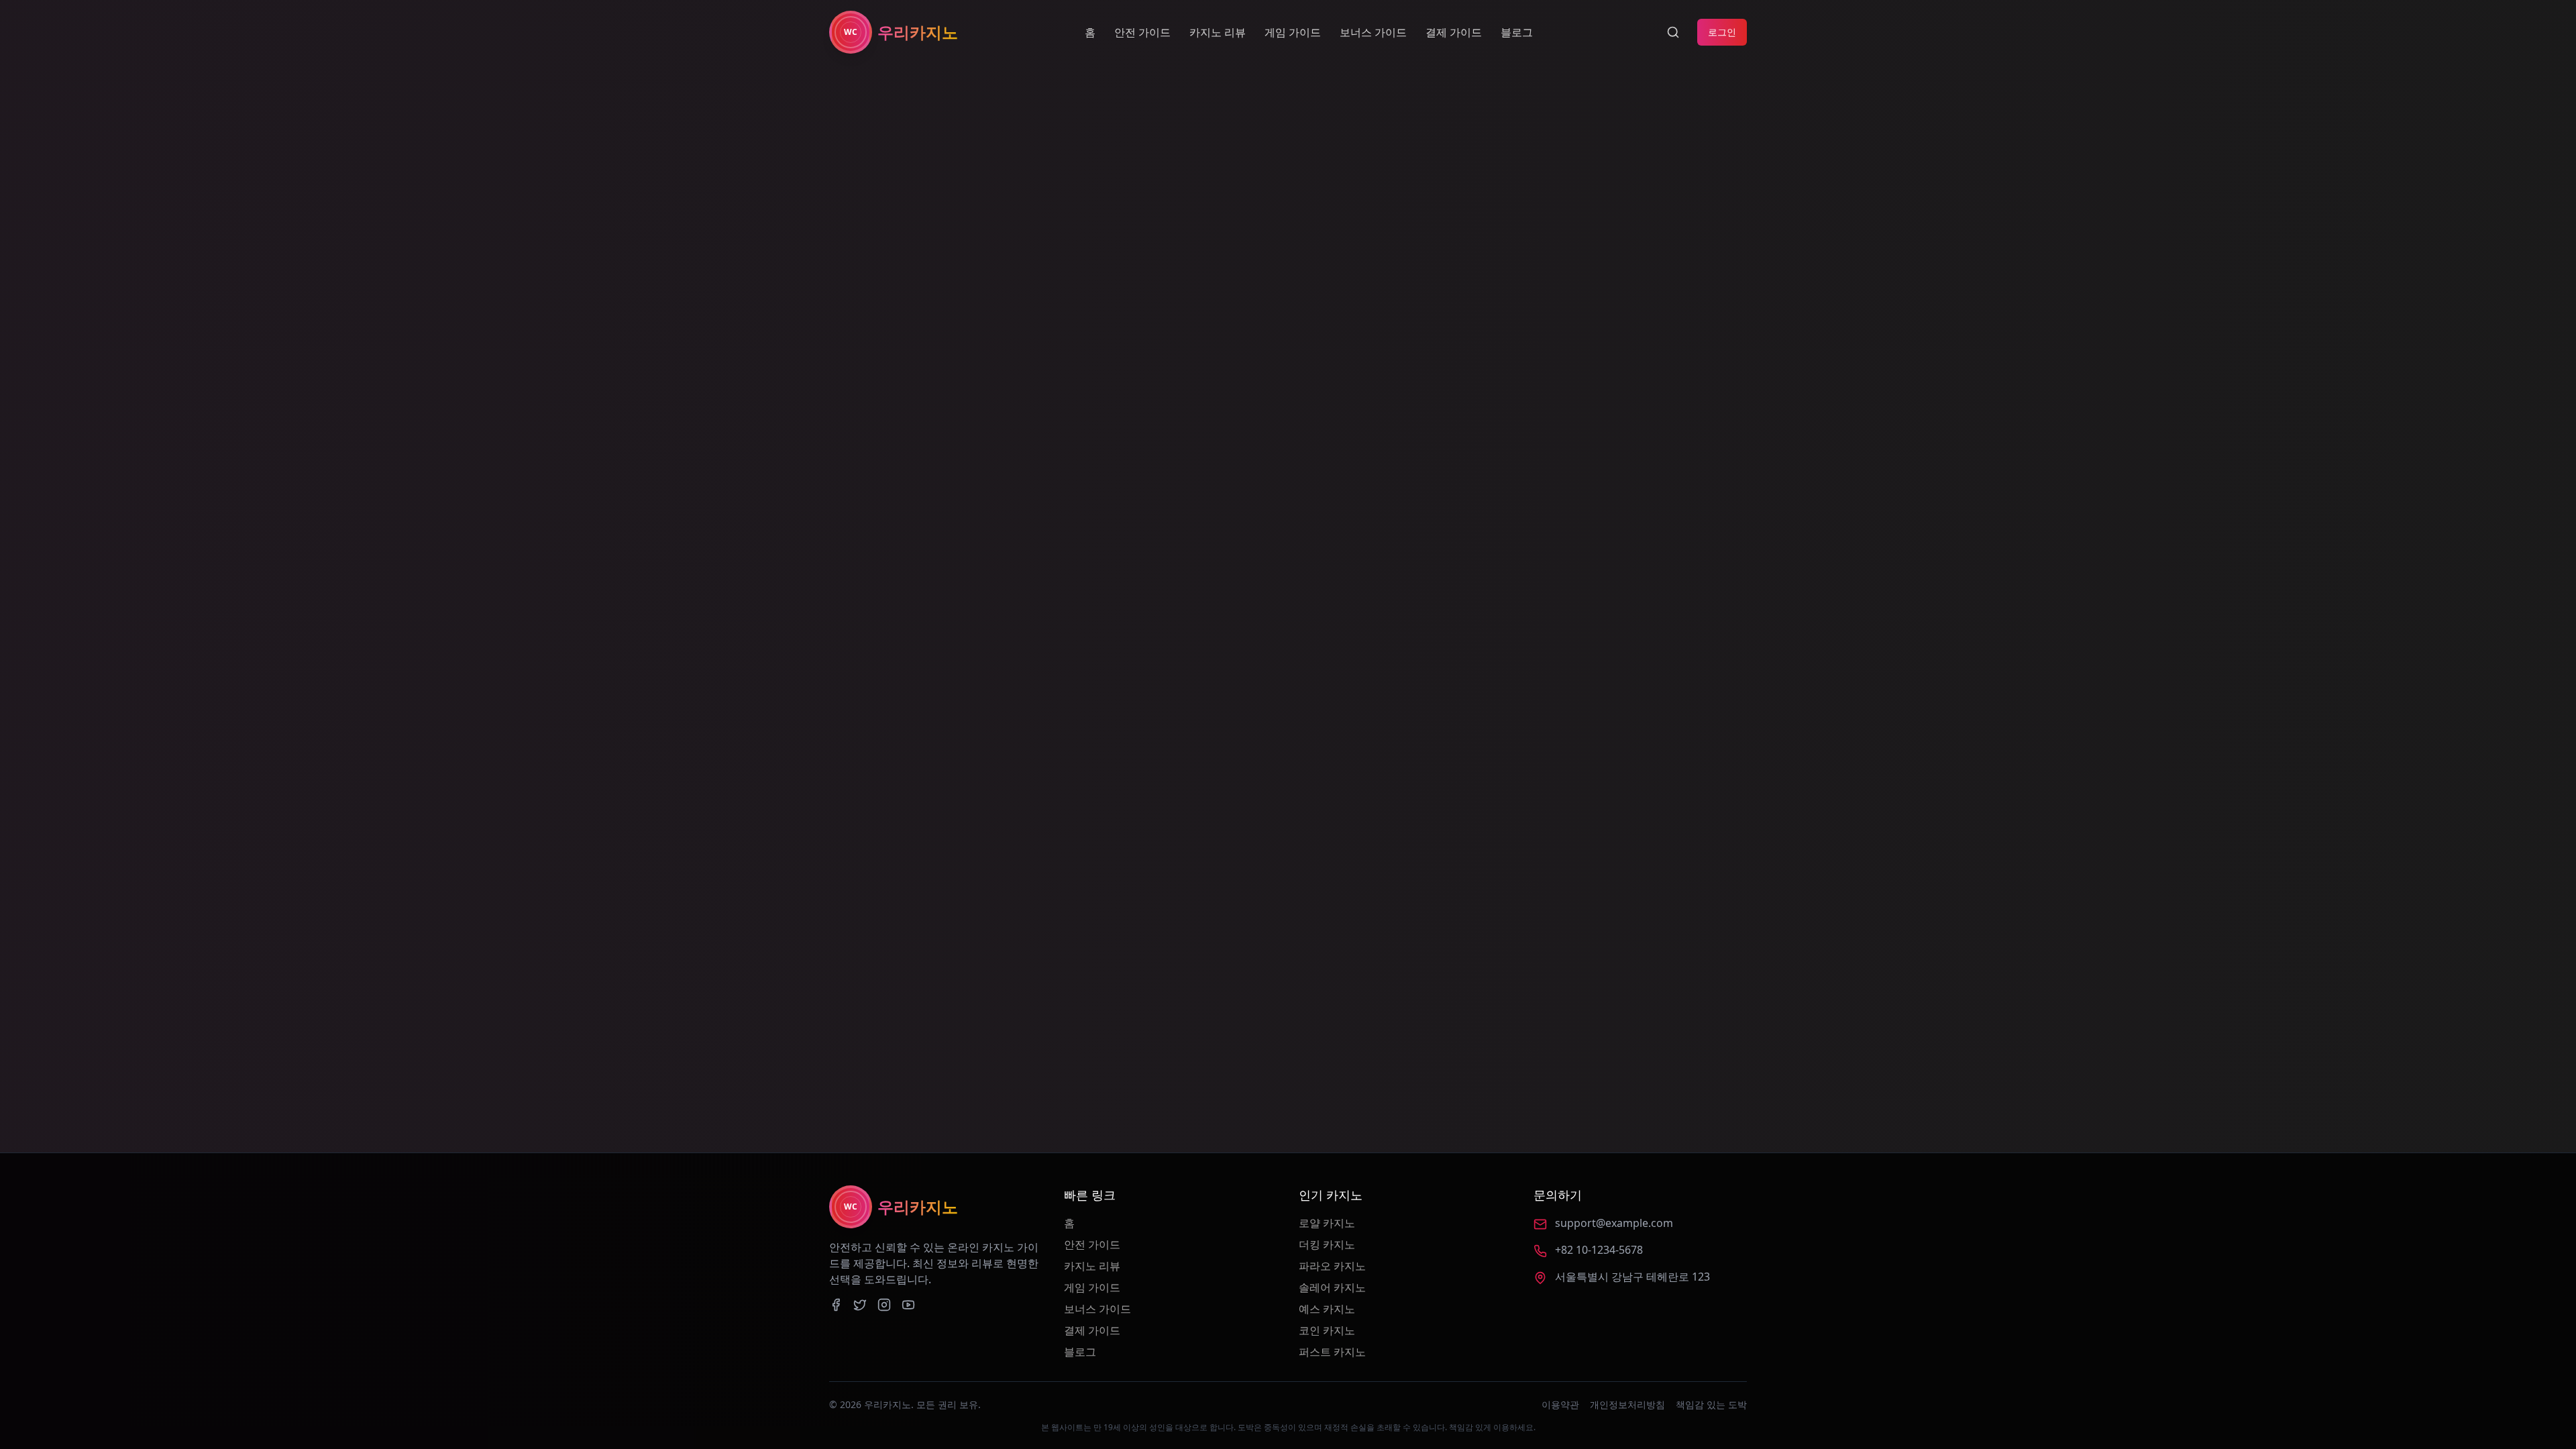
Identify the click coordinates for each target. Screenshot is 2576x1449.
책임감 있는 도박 (1711, 1404)
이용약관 (1560, 1404)
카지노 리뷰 (1218, 32)
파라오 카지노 (1332, 1266)
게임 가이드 (1293, 32)
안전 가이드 (1142, 32)
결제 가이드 (1454, 32)
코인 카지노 (1327, 1330)
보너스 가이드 (1373, 32)
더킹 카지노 (1327, 1244)
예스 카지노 (1327, 1309)
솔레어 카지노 (1332, 1287)
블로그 (1517, 32)
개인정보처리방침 (1627, 1404)
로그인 (1722, 32)
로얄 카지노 (1327, 1223)
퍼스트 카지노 (1332, 1352)
